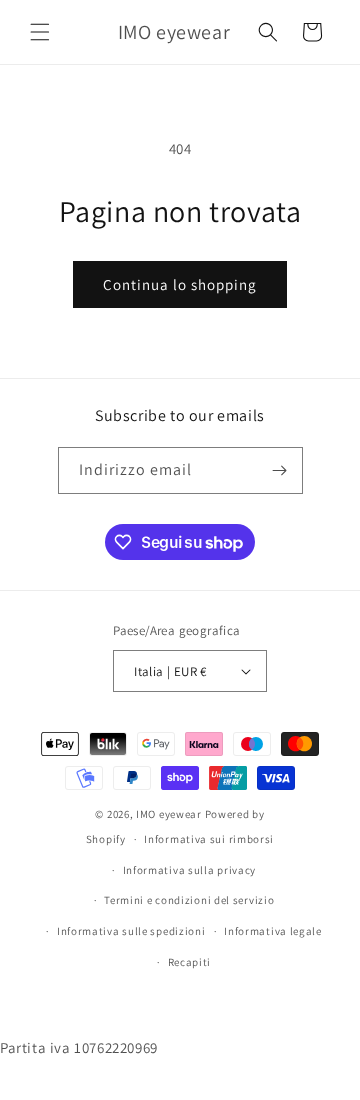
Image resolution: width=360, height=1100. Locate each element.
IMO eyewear (169, 814)
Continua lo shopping (180, 284)
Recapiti (190, 962)
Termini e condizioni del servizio (189, 900)
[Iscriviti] (280, 470)
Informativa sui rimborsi (209, 839)
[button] (40, 32)
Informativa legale (273, 931)
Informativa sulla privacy (190, 870)
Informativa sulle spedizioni (131, 931)
